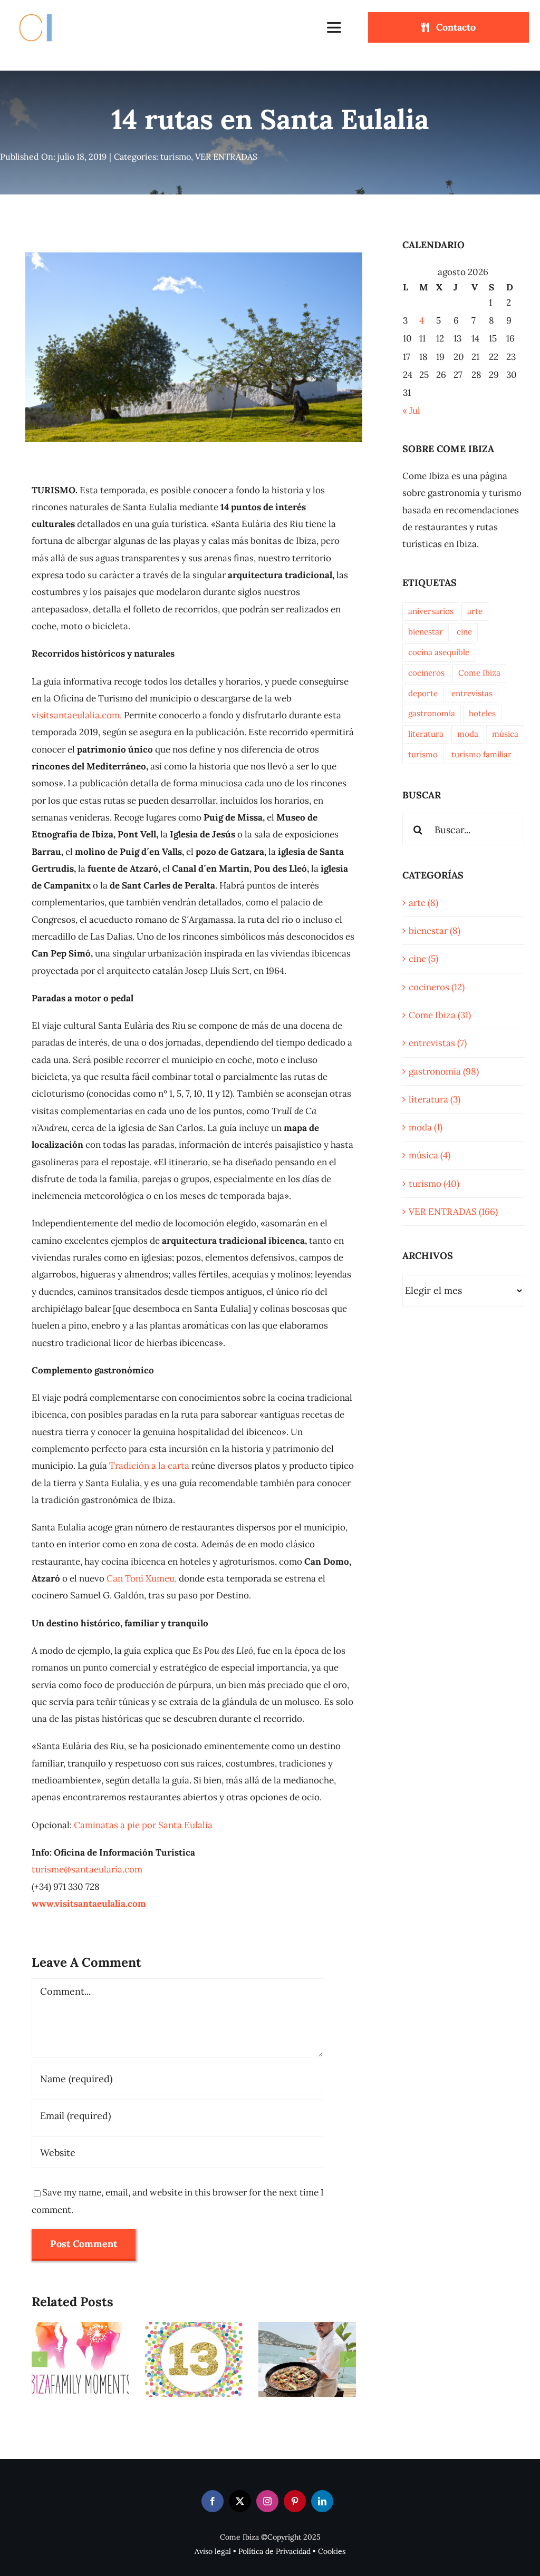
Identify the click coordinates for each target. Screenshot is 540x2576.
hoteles (482, 713)
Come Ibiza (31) (440, 1015)
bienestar (426, 632)
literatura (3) (435, 1099)
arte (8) (423, 903)
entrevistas (472, 693)
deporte (423, 693)
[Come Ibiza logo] (45, 12)
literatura (426, 734)
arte (475, 611)
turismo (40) (434, 1184)
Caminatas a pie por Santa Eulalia (143, 1825)
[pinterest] (295, 2501)
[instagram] (267, 2501)
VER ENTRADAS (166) (453, 1212)
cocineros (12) (437, 987)
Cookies (332, 2551)
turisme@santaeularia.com (87, 1869)
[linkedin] (322, 2501)
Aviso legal (213, 2551)
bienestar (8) (435, 931)
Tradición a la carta (149, 1466)
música (505, 734)
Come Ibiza (479, 673)
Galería (94, 2390)
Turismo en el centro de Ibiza (67, 2390)
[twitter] (240, 2501)
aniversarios (431, 611)
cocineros (426, 673)
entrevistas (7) (438, 1043)
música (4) (430, 1155)
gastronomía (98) (444, 1071)
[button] (40, 2359)
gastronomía (432, 713)
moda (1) (426, 1127)
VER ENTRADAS (226, 157)
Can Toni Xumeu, (142, 1578)
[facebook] (213, 2501)
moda (468, 734)
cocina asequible (439, 652)
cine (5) (423, 959)
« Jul (411, 411)
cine (464, 632)
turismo (176, 157)
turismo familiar (481, 754)
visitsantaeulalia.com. (77, 715)
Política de (257, 2551)
